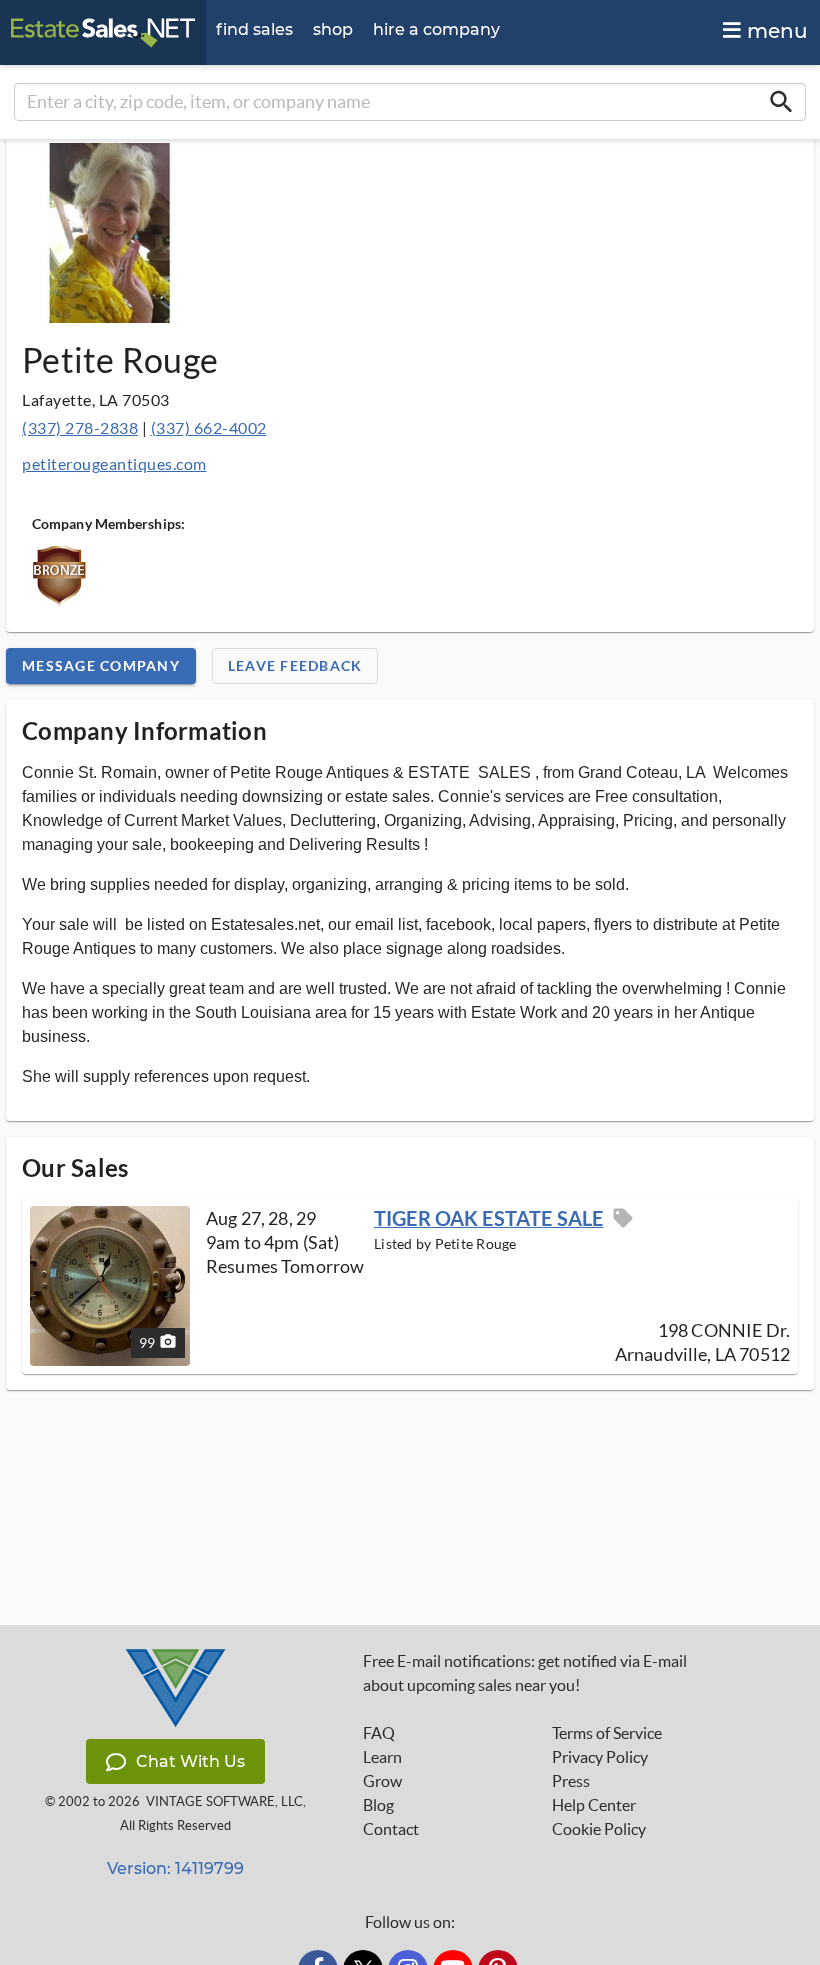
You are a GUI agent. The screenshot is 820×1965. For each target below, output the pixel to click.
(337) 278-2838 (80, 427)
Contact (391, 1829)
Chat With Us (190, 1761)
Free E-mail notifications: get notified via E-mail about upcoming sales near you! (525, 1673)
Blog (378, 1805)
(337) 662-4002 (209, 427)
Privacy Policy (600, 1757)
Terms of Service (607, 1733)
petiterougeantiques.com (114, 463)
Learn (382, 1757)
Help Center (594, 1805)
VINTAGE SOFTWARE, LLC (224, 1801)
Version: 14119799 (175, 1868)
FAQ (379, 1733)
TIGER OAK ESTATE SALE (488, 1218)
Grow (382, 1781)
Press (571, 1781)
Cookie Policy (599, 1829)
